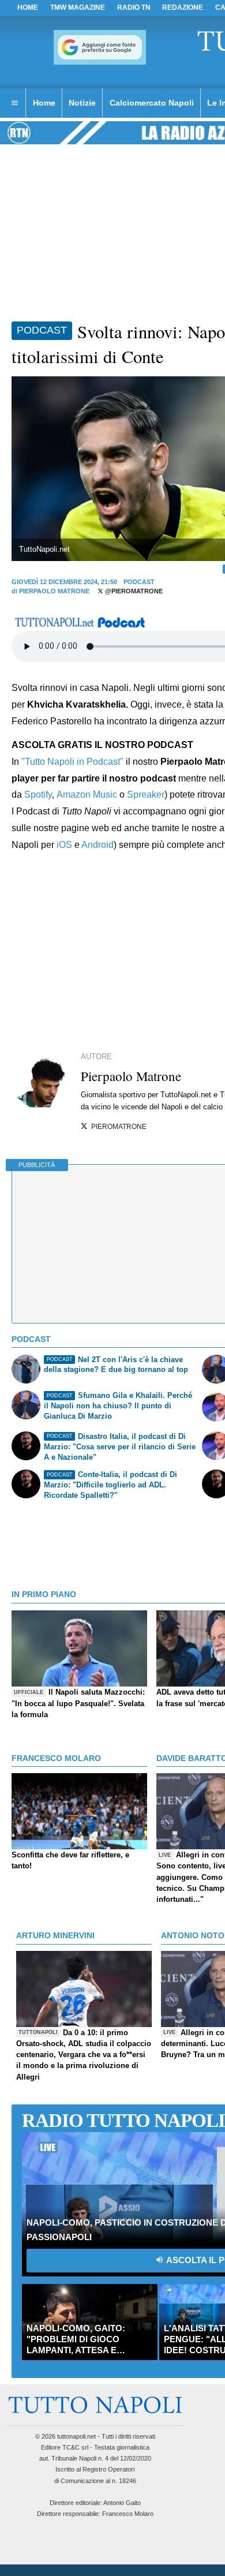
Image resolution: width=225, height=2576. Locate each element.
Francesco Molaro (128, 2514)
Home (28, 8)
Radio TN (134, 8)
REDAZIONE (183, 8)
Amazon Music (87, 795)
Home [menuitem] (44, 103)
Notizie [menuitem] (82, 103)
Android (97, 845)
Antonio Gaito (122, 2503)
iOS (64, 845)
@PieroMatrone (133, 591)
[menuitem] (14, 103)
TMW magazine (78, 8)
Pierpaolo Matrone (54, 591)
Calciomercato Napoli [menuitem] (152, 103)
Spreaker (146, 795)
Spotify (38, 795)
